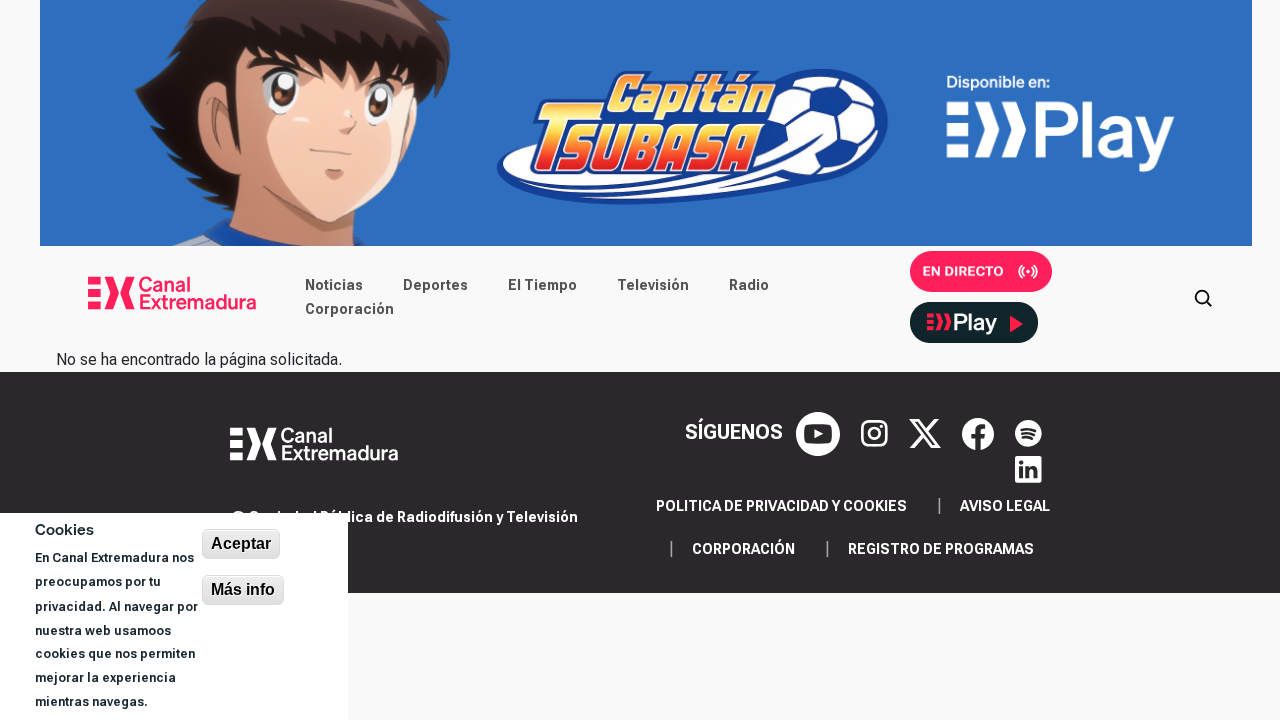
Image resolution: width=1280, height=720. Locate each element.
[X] (927, 432)
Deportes (435, 285)
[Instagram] (877, 432)
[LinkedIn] (1028, 468)
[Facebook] (980, 432)
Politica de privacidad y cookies (781, 506)
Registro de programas (941, 549)
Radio (749, 285)
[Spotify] (1028, 432)
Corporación (349, 309)
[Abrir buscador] (1203, 297)
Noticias (334, 285)
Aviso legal (1005, 506)
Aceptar (241, 543)
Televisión (653, 285)
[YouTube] (820, 432)
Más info (243, 589)
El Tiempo (542, 285)
